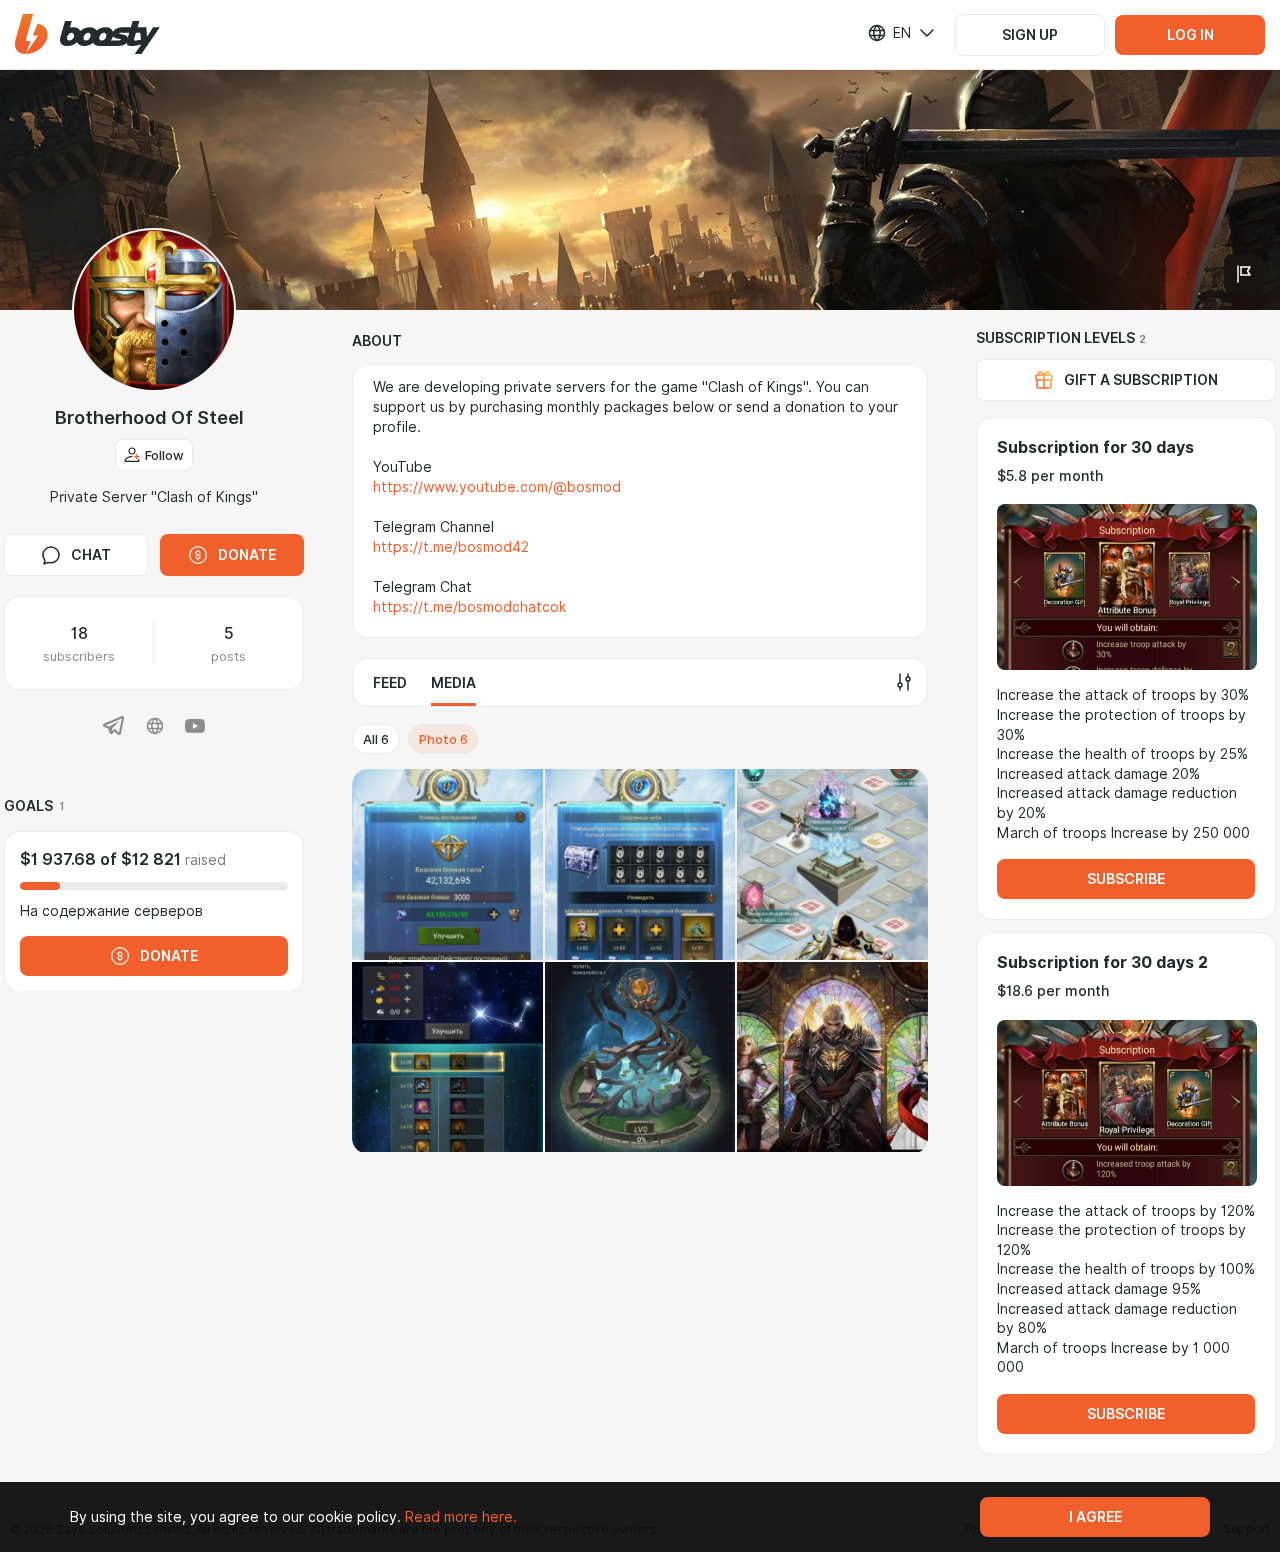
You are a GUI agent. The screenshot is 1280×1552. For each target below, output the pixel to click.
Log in (1190, 35)
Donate (247, 555)
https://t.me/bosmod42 (451, 547)
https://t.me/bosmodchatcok (469, 607)
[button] (87, 34)
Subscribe (1126, 879)
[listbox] (889, 33)
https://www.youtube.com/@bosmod (497, 487)
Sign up (1030, 35)
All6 (376, 739)
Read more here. (461, 1517)
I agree (1095, 1517)
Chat (91, 555)
